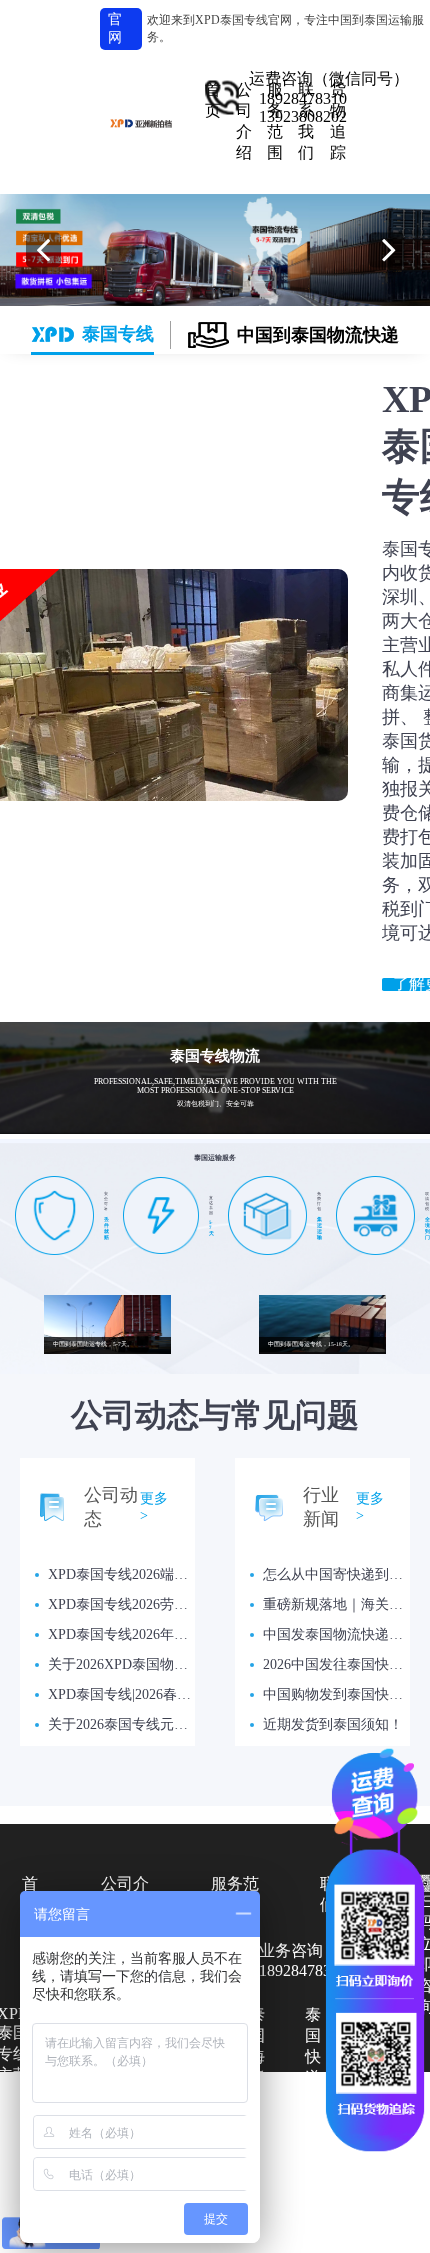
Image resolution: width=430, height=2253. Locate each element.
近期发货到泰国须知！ (333, 1724)
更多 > (154, 1507)
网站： (339, 2181)
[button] (43, 249)
